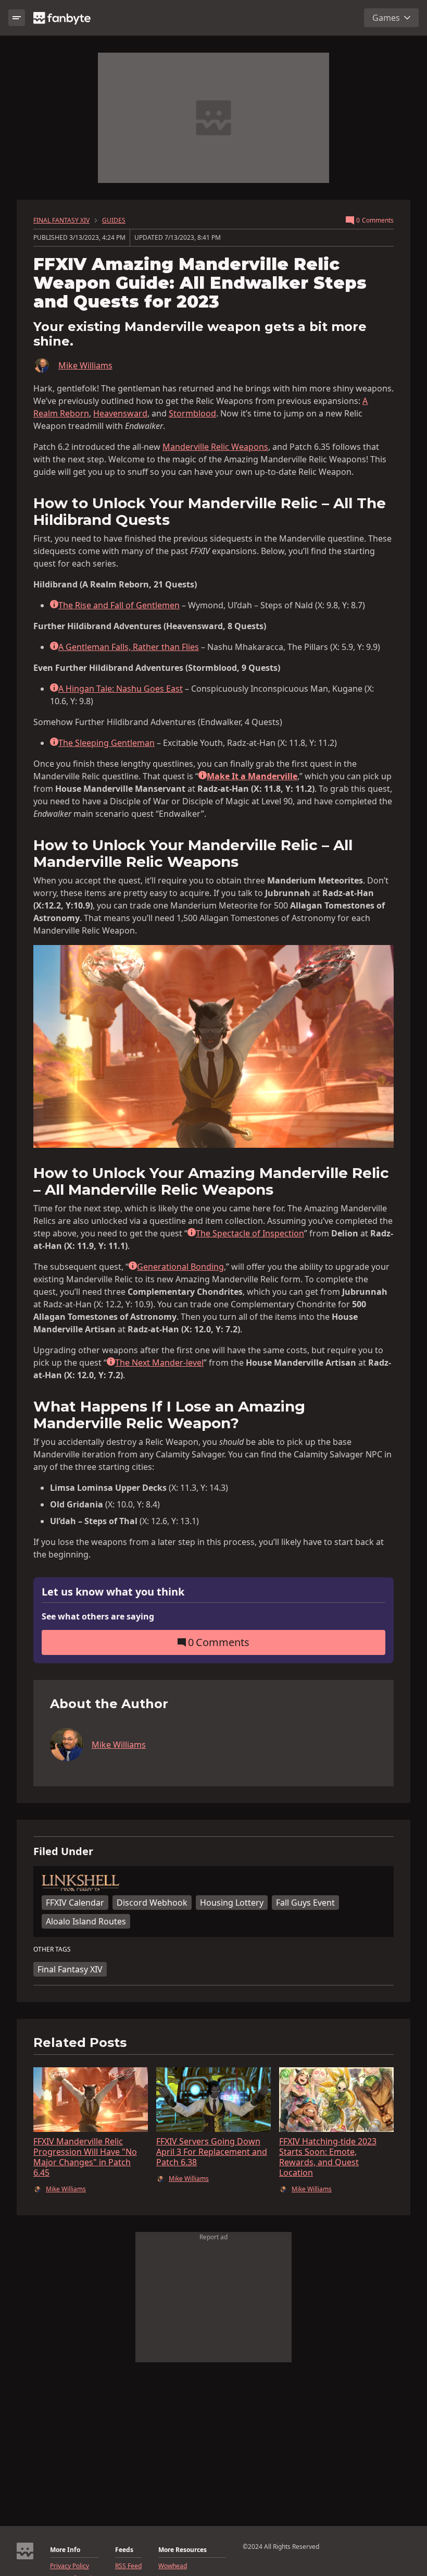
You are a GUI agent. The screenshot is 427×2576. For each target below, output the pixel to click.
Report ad (213, 2237)
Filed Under (63, 1851)
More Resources (183, 2550)
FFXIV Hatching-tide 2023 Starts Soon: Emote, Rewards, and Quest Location (328, 2157)
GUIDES (114, 220)
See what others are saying (98, 1616)
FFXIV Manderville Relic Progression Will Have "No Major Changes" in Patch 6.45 (85, 2157)
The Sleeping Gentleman (106, 743)
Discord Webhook (152, 1903)
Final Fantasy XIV (70, 1969)
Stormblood (192, 413)
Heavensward (120, 413)
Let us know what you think (113, 1592)
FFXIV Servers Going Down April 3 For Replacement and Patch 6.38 (212, 2152)
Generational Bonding (180, 1267)
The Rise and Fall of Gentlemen (119, 605)
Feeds (124, 2550)
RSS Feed (128, 2566)
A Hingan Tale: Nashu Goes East (121, 689)
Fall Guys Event (305, 1903)
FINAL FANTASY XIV (61, 220)
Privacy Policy (70, 2566)
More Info (65, 2550)
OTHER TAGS (52, 1949)
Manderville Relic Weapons (215, 447)
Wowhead (173, 2566)
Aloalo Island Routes (86, 1921)
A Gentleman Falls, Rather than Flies (129, 647)
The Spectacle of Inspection (250, 1233)
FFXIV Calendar (75, 1903)
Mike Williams (85, 365)
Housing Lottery (232, 1903)
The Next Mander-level (159, 1363)
